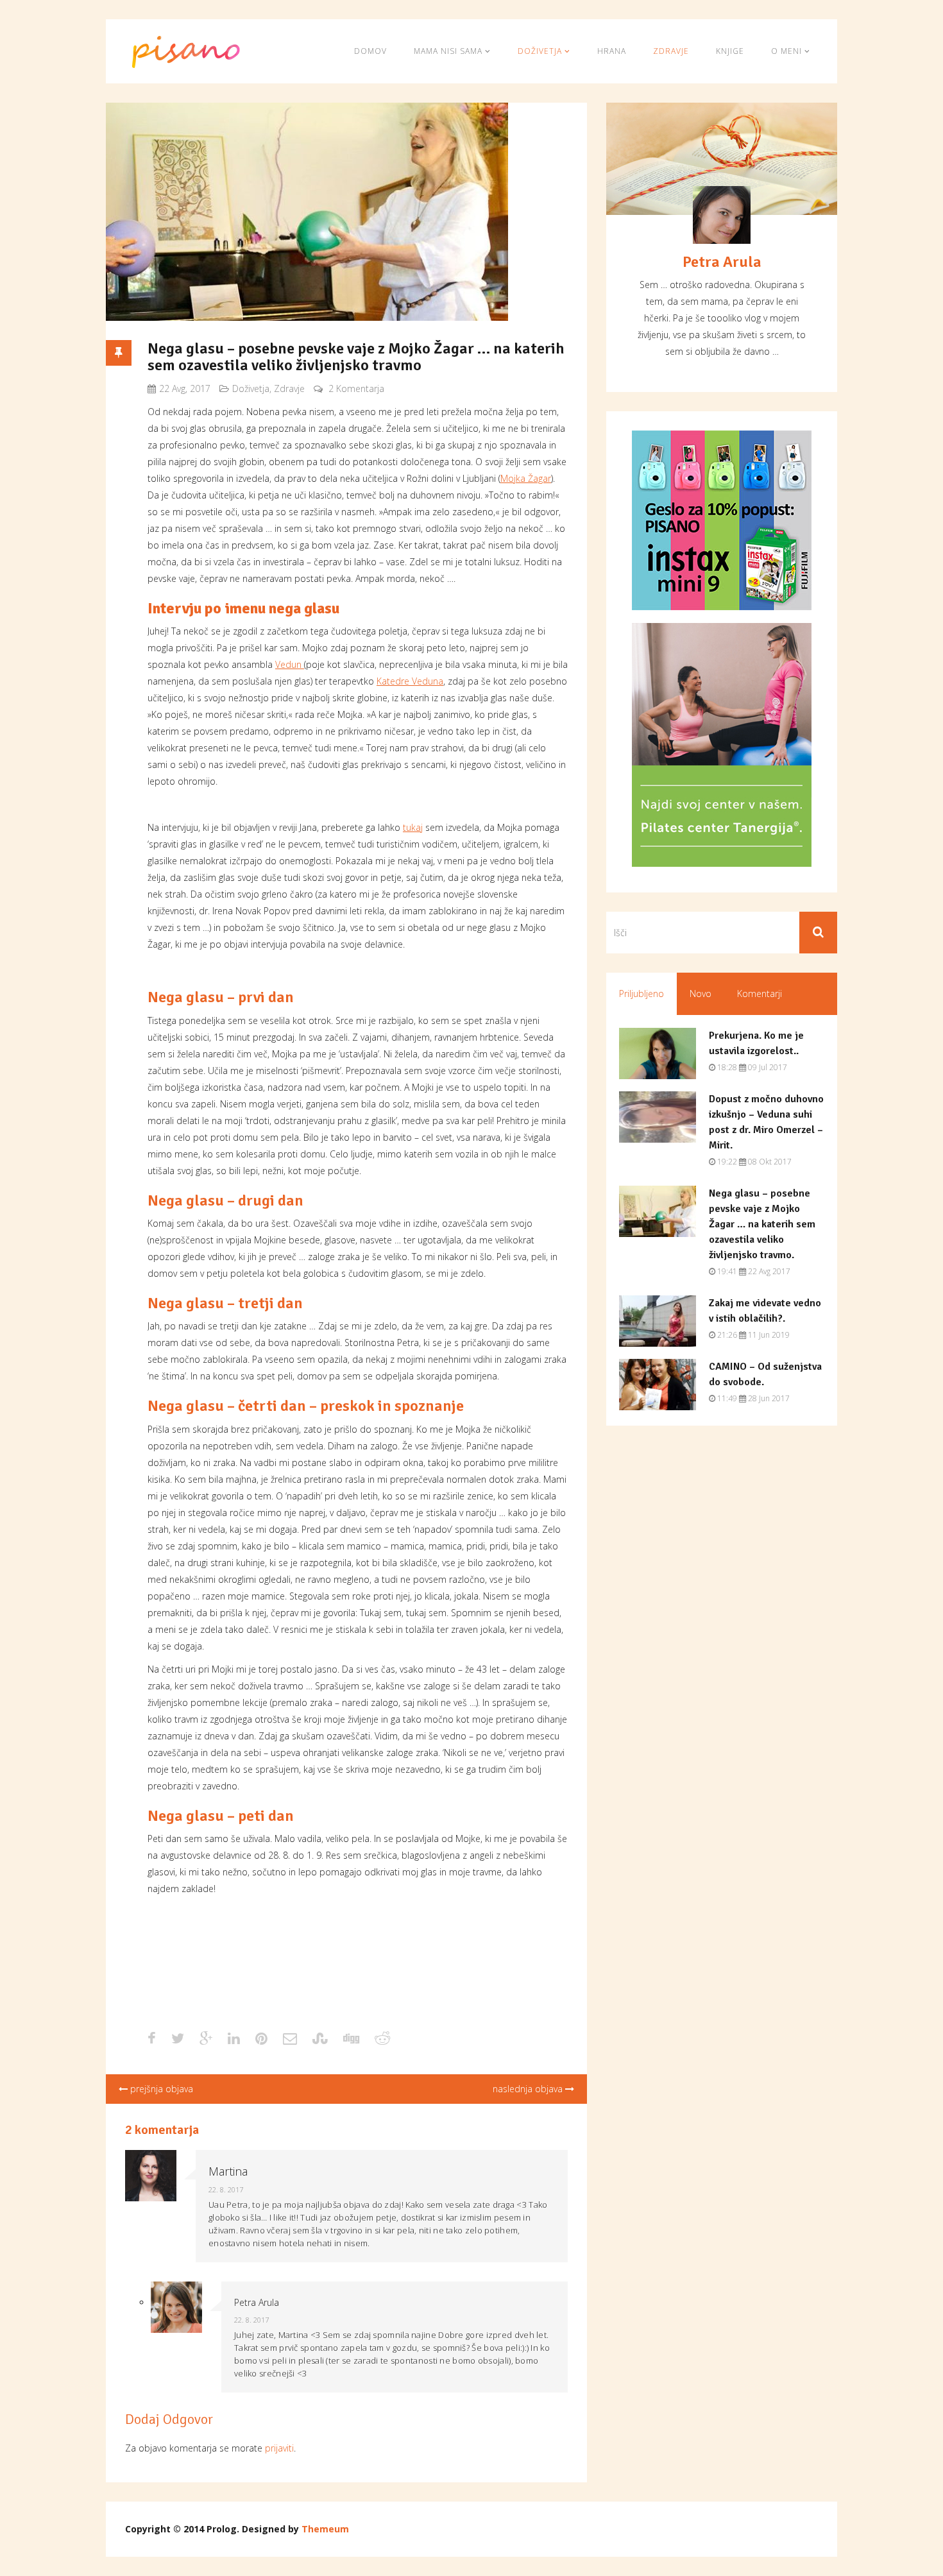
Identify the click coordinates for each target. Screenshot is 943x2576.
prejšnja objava (160, 2089)
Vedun (290, 664)
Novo (701, 994)
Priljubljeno (641, 994)
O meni (788, 51)
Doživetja (541, 51)
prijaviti (279, 2448)
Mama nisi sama (449, 51)
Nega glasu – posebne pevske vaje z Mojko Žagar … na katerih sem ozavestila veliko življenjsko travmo (356, 357)
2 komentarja (356, 388)
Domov (370, 51)
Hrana (612, 51)
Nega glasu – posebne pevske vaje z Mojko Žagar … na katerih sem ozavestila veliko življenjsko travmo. (762, 1224)
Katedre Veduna (410, 681)
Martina (228, 2171)
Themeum (325, 2529)
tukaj (413, 827)
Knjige (730, 51)
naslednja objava (529, 2089)
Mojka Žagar (526, 478)
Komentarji (760, 994)
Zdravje (671, 51)
